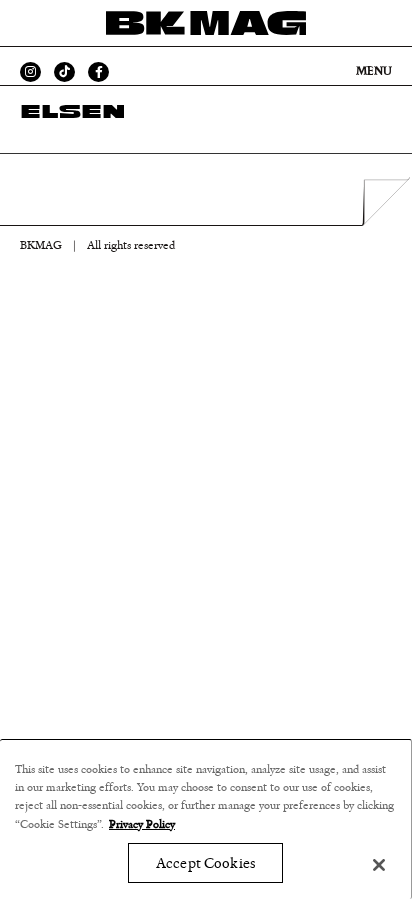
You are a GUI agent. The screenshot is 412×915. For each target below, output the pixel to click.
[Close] (379, 865)
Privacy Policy (142, 824)
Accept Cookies (205, 863)
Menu (374, 71)
